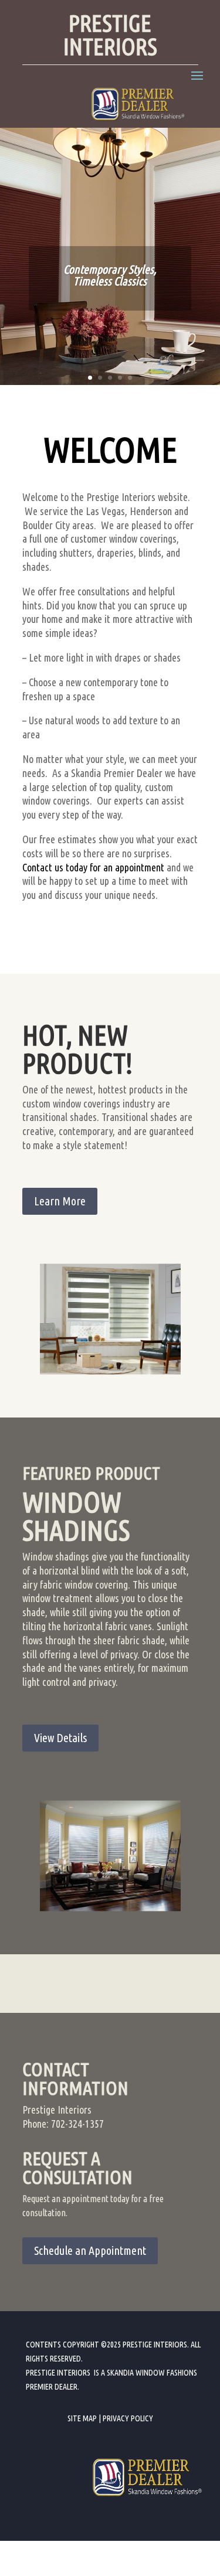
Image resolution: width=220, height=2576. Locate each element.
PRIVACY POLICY (128, 2418)
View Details (60, 1738)
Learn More (60, 1201)
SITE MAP (82, 2418)
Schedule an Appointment (90, 2250)
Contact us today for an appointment (93, 867)
